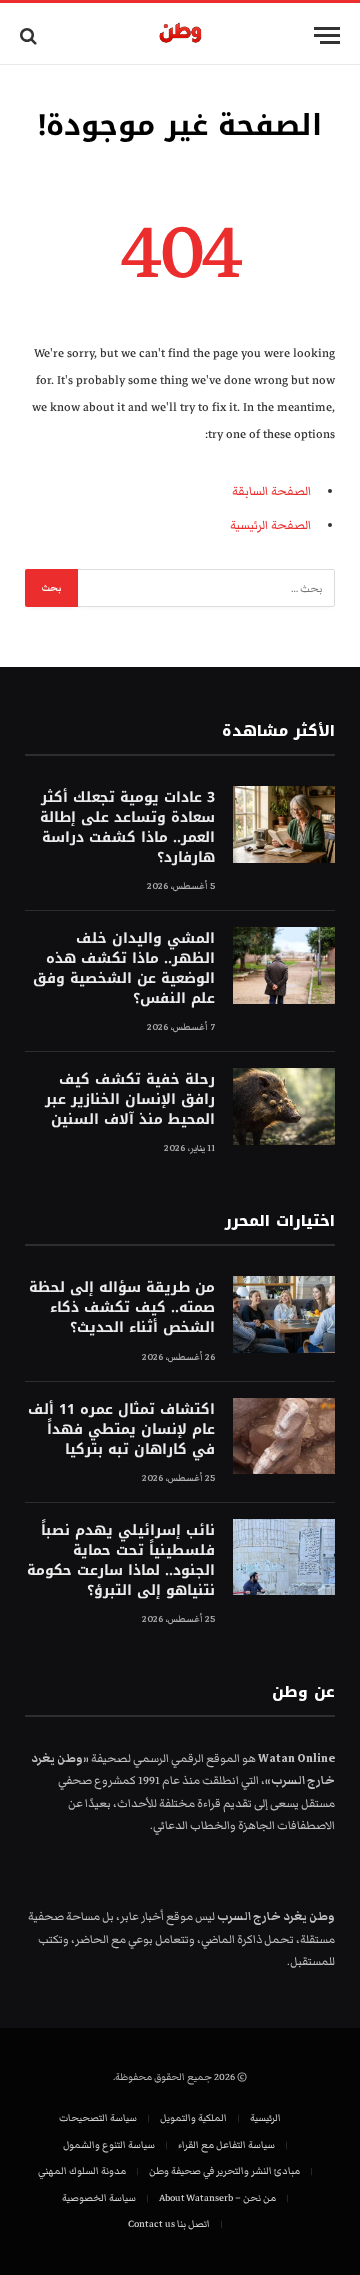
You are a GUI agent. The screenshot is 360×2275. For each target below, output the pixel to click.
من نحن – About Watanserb (217, 2198)
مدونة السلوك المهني (82, 2171)
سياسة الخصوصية (99, 2198)
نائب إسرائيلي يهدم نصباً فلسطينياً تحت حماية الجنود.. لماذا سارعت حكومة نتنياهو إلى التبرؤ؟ (121, 1560)
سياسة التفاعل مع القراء (226, 2145)
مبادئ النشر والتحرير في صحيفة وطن (224, 2171)
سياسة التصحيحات (98, 2118)
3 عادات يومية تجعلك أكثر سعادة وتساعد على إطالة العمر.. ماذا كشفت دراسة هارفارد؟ (127, 827)
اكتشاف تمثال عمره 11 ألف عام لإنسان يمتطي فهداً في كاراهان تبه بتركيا (121, 1429)
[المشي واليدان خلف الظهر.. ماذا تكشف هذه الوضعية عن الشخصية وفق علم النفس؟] (284, 965)
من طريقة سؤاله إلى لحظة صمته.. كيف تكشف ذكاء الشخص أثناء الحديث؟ (122, 1307)
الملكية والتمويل (193, 2118)
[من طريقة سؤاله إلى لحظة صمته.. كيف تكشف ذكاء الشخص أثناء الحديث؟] (284, 1314)
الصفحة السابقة (271, 491)
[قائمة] (327, 35)
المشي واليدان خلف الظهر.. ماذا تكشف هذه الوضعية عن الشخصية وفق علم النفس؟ (124, 968)
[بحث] (30, 35)
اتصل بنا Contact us (169, 2224)
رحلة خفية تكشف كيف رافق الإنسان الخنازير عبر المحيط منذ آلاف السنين (130, 1099)
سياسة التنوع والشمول (109, 2145)
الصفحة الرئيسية (270, 525)
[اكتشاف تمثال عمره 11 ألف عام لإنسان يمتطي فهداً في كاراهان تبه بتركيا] (284, 1436)
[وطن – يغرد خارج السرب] (180, 35)
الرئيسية (265, 2118)
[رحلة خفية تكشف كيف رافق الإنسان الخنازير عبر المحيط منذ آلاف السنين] (284, 1106)
